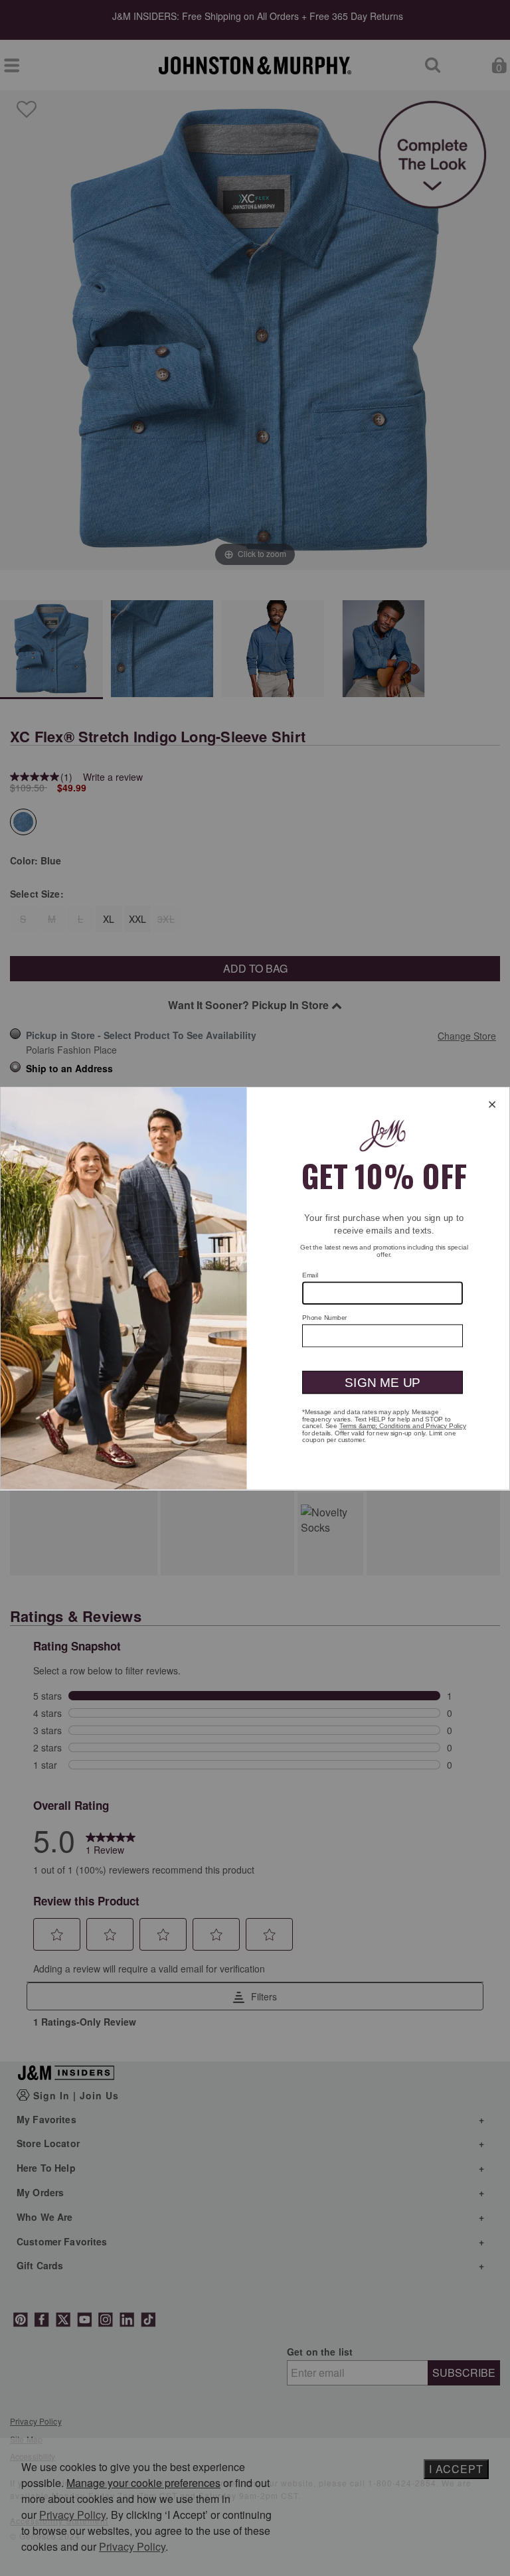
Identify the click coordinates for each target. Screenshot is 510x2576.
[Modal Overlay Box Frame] (255, 1288)
